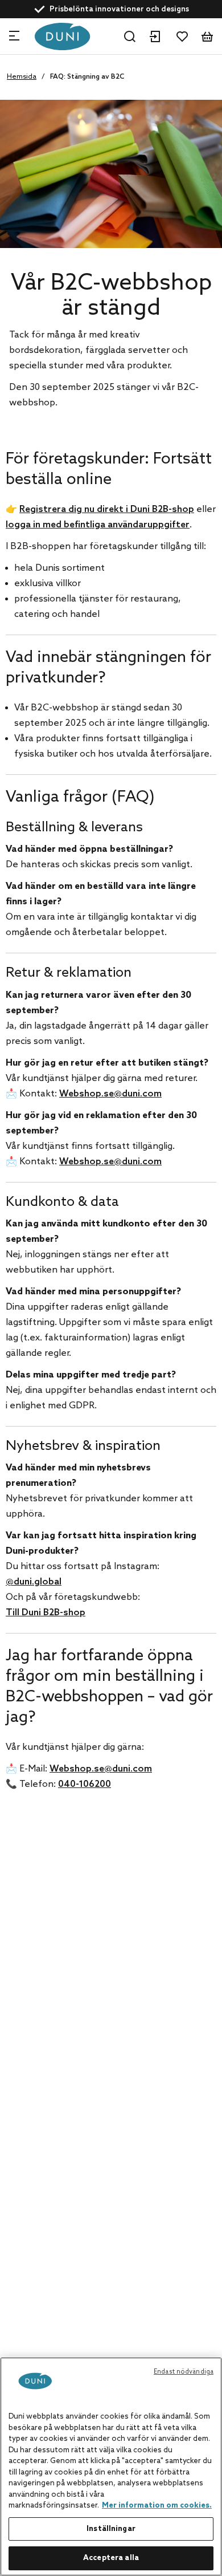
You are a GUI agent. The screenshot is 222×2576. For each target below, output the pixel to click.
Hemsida (22, 77)
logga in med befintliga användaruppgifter (98, 525)
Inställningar (111, 2529)
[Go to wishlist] (182, 36)
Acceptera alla (111, 2558)
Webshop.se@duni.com (110, 1094)
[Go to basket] (207, 36)
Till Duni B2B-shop (46, 1613)
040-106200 (85, 1784)
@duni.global (34, 1582)
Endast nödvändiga (184, 2372)
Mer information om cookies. (157, 2506)
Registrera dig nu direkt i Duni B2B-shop (107, 509)
